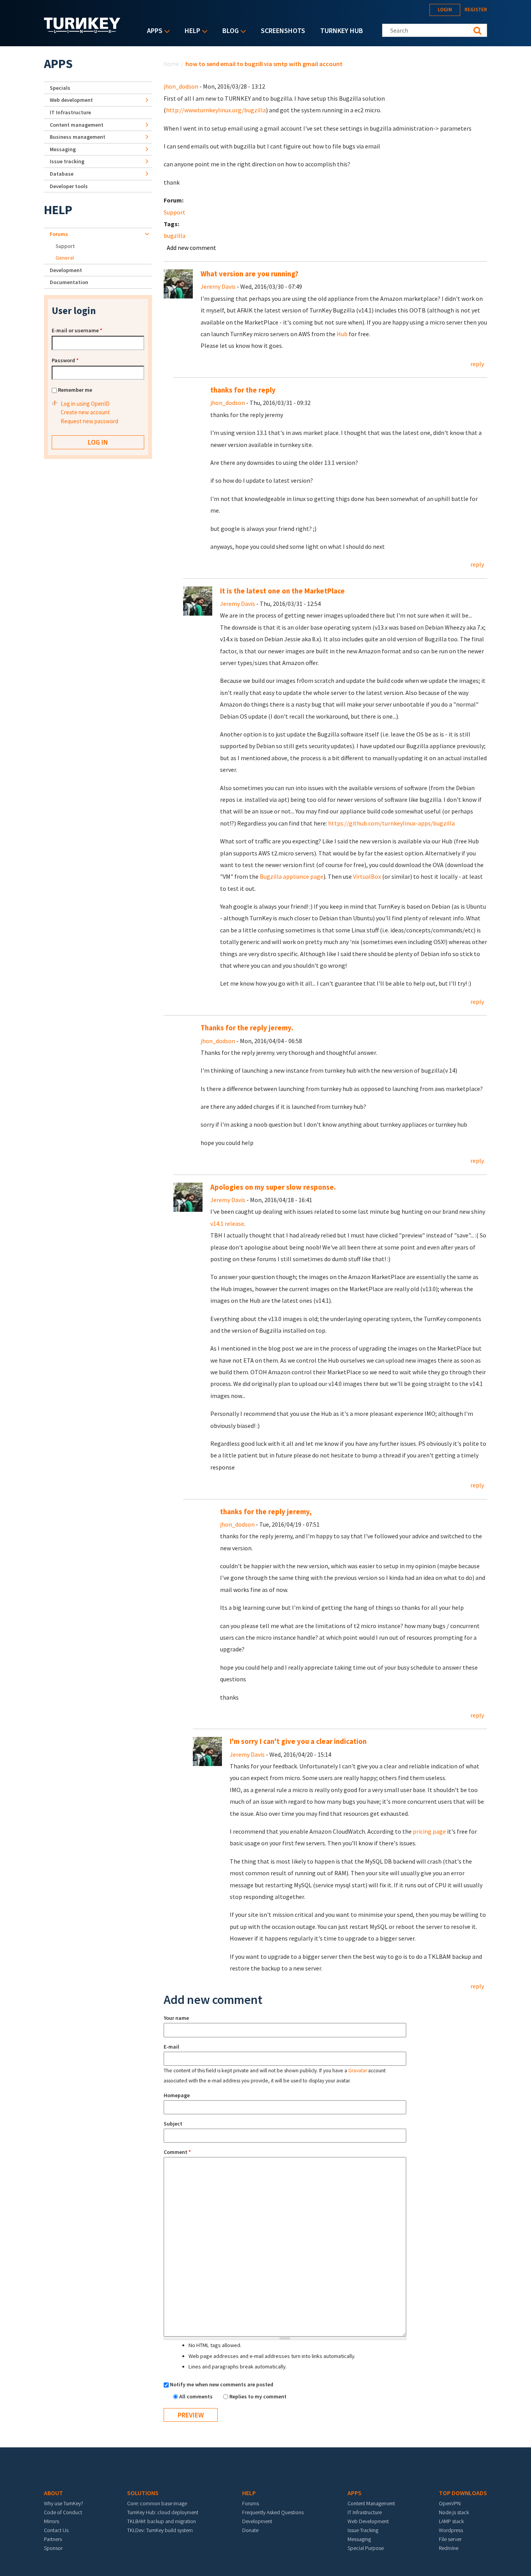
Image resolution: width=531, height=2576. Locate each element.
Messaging (63, 149)
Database (62, 174)
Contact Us (56, 2530)
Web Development (368, 2521)
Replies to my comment (258, 2396)
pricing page (429, 1831)
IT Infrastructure (70, 112)
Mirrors (52, 2521)
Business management (78, 137)
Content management (77, 125)
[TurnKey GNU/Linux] (82, 31)
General (65, 258)
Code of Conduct (63, 2512)
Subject (173, 2124)
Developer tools (69, 186)
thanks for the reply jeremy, (266, 1512)
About (53, 2493)
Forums (59, 234)
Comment (177, 2152)
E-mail (171, 2047)
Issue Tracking (363, 2530)
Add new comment (191, 248)
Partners (53, 2539)
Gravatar (358, 2071)
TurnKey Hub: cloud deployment (163, 2512)
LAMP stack (451, 2521)
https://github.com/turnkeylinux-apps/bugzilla (391, 823)
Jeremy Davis (218, 286)
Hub (342, 334)
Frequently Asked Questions (273, 2512)
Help (190, 31)
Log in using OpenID (85, 404)
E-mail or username (77, 330)
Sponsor (53, 2548)
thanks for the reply (243, 390)
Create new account (85, 412)
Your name (176, 2018)
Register (476, 10)
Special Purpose (366, 2548)
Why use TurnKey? (64, 2503)
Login (445, 10)
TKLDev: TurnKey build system (160, 2530)
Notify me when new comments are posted (222, 2384)
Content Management (371, 2503)
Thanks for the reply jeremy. (247, 1028)
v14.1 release (227, 1223)
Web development (71, 100)
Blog (229, 31)
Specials (60, 88)
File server (450, 2539)
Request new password (89, 421)
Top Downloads (463, 2493)
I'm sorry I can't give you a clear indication (298, 1741)
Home (171, 64)
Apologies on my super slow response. (273, 1187)
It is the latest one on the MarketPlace (282, 591)
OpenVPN (450, 2503)
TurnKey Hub (342, 31)
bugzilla (175, 236)
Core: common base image (157, 2503)
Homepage (177, 2095)
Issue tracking (67, 161)
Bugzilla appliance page (292, 876)
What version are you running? (250, 274)
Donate (250, 2530)
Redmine (449, 2548)
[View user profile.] (178, 283)
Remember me (75, 390)
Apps (153, 31)
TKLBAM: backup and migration (162, 2521)
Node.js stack (454, 2512)
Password (65, 360)
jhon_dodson (181, 86)
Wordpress (451, 2530)
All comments (197, 2396)
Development (66, 270)
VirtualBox (367, 876)
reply (477, 364)
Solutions (143, 2493)
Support (175, 212)
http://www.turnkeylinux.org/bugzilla (216, 110)
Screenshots (283, 31)
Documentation (69, 282)
